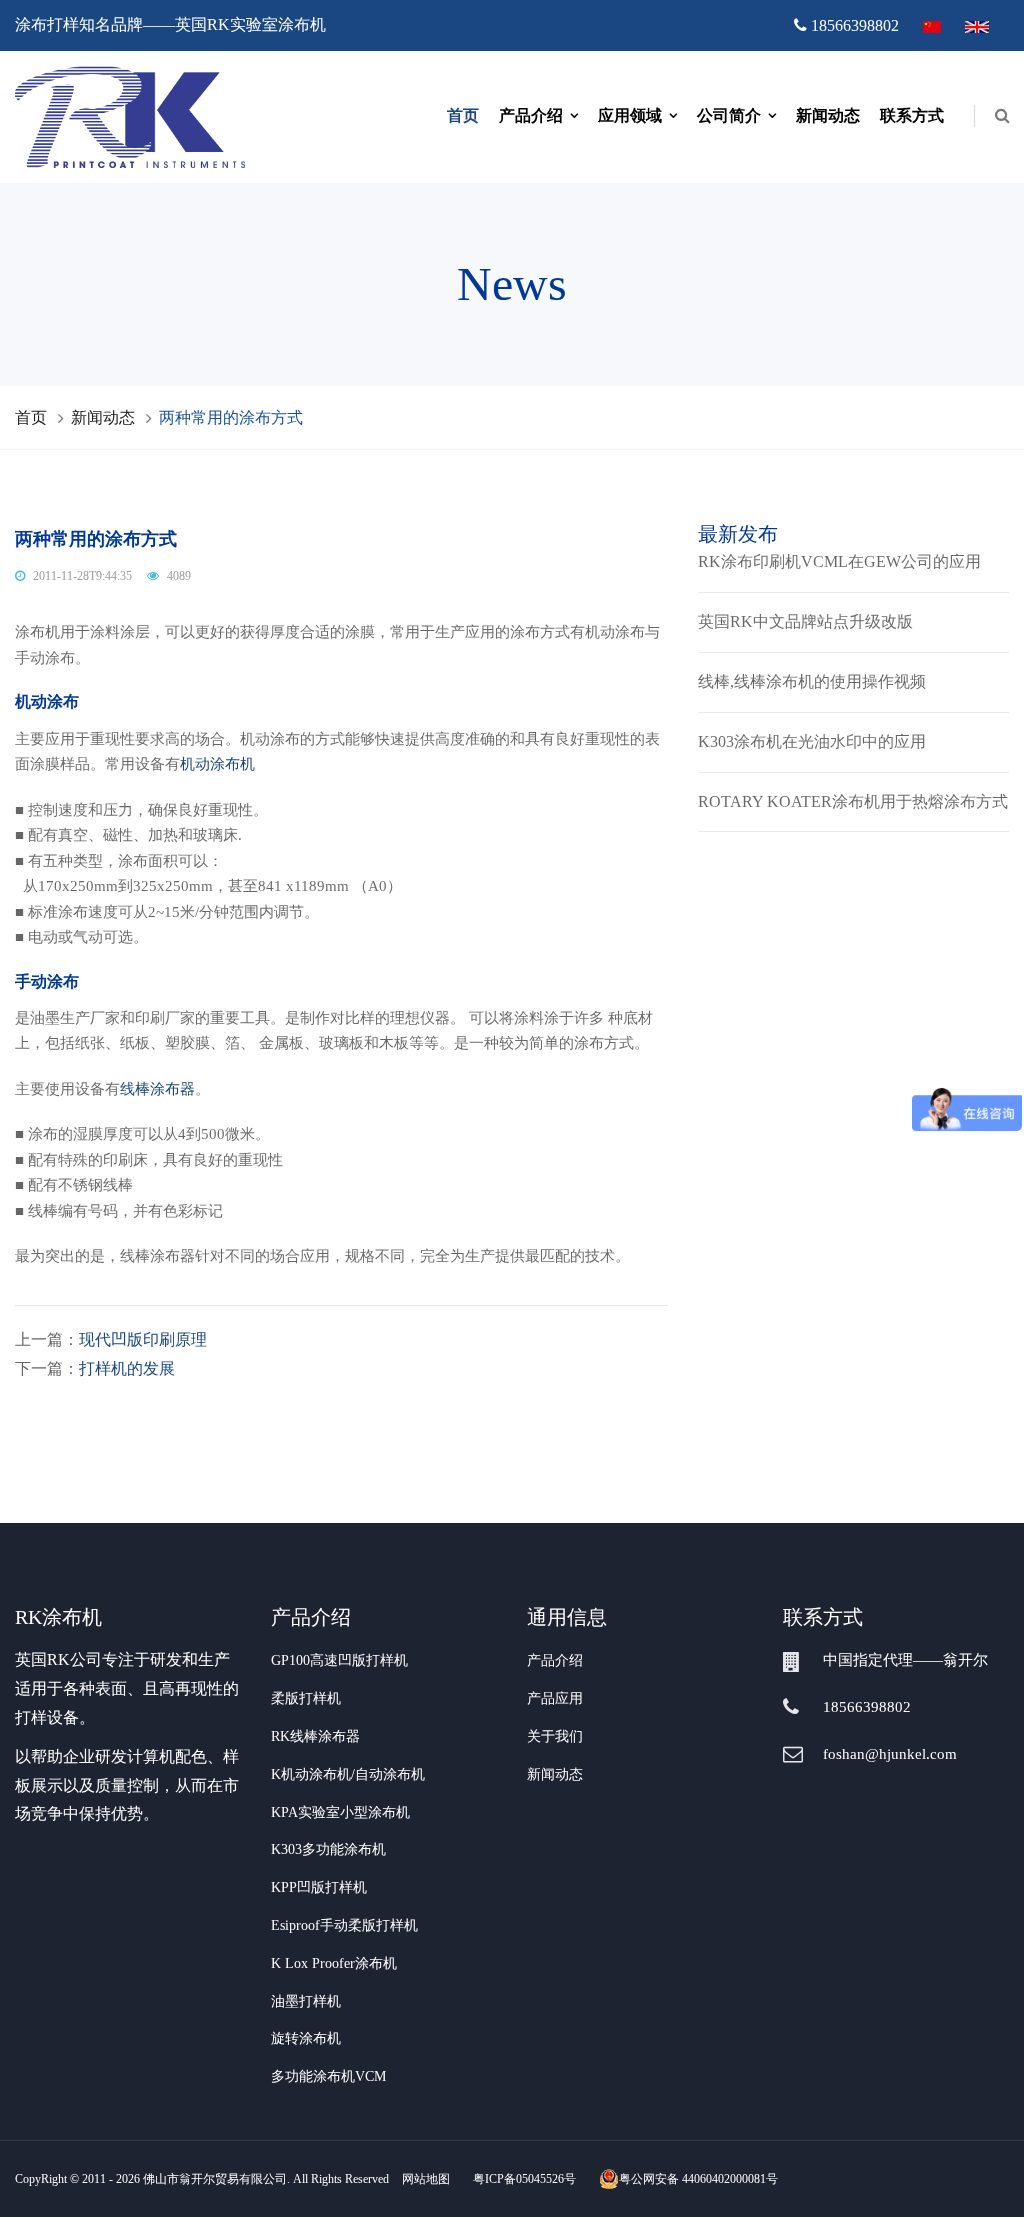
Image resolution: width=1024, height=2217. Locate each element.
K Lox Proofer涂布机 (334, 1963)
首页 (463, 115)
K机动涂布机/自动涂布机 (348, 1774)
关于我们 (555, 1736)
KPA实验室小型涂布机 (340, 1812)
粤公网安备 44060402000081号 (698, 2179)
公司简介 (729, 115)
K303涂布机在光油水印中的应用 (812, 741)
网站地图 (426, 2179)
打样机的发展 (127, 1368)
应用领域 (630, 115)
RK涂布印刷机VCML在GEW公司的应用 (839, 561)
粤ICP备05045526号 (524, 2179)
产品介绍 (531, 115)
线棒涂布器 (157, 1089)
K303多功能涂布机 (328, 1849)
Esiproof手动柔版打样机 (344, 1925)
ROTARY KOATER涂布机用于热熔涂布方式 (853, 801)
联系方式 (912, 115)
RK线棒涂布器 (315, 1736)
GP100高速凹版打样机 (339, 1660)
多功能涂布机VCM (328, 2076)
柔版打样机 (306, 1698)
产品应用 (555, 1698)
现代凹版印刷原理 (143, 1339)
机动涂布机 (217, 764)
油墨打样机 (306, 2001)
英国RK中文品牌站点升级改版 (805, 621)
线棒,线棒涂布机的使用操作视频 (812, 681)
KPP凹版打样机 (319, 1887)
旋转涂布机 (306, 2038)
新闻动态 (828, 115)
